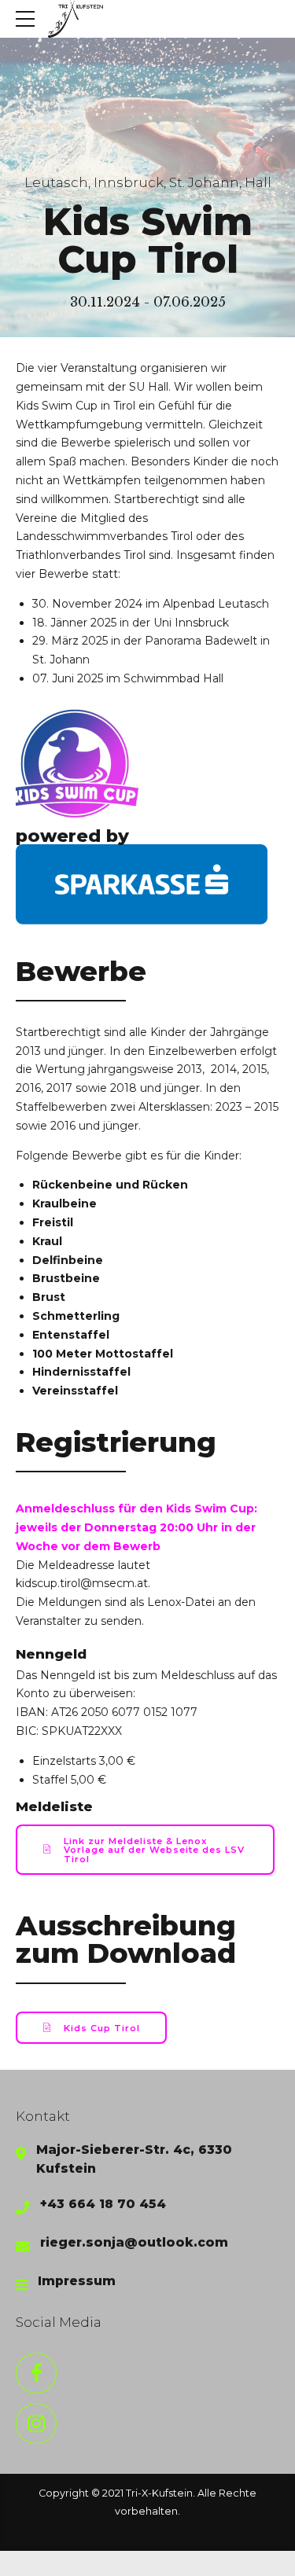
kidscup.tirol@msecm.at (82, 1583)
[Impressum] (22, 2285)
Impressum (77, 2281)
